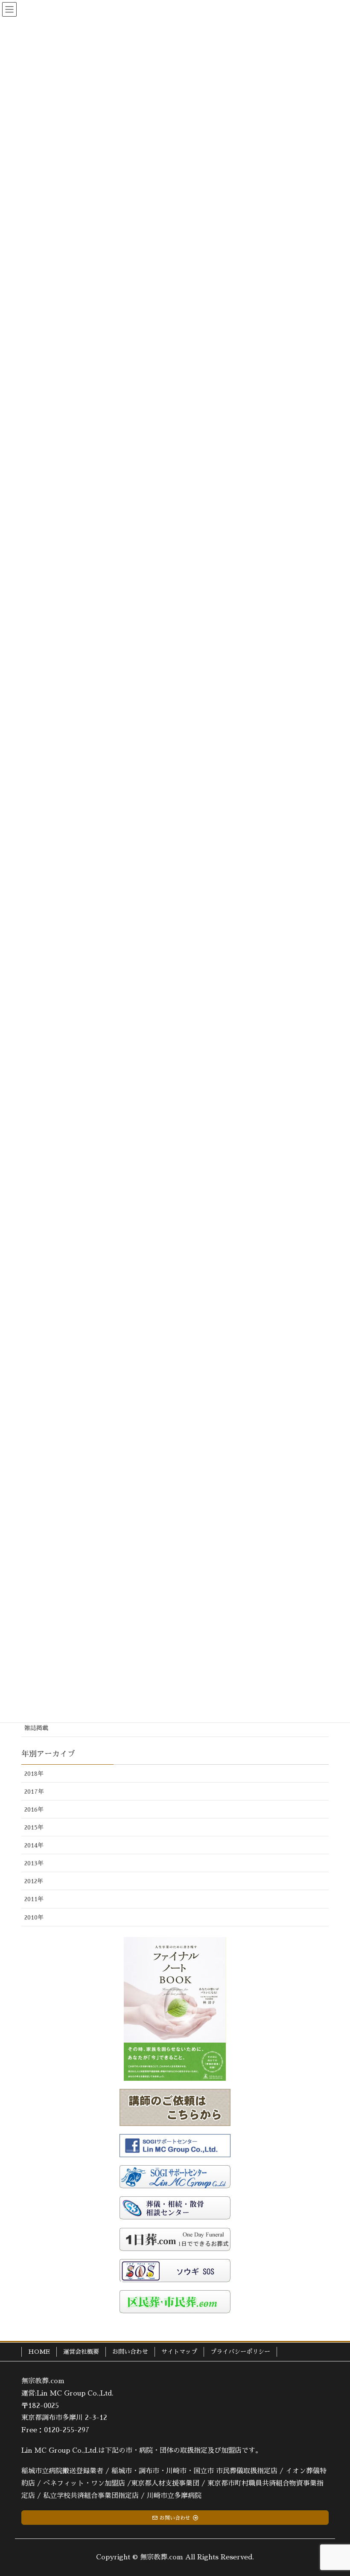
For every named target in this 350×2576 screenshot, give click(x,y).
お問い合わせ (130, 2352)
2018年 (34, 1774)
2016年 (34, 1809)
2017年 (34, 1792)
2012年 (34, 1881)
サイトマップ (179, 2352)
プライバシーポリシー (240, 2352)
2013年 (34, 1863)
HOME (39, 2352)
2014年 (34, 1845)
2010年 (34, 1917)
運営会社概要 (81, 2352)
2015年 (34, 1827)
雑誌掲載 (36, 1728)
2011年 (34, 1899)
